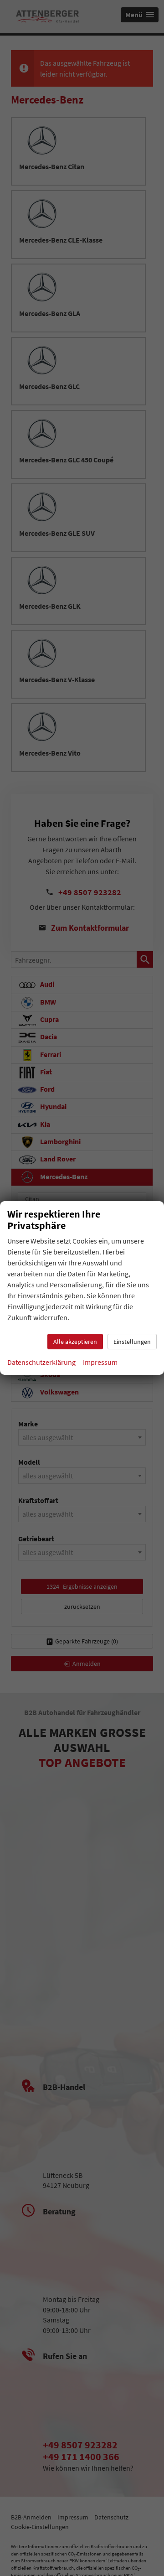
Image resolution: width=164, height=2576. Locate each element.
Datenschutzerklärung (41, 1362)
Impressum (100, 1362)
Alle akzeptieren (75, 1342)
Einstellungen (132, 1342)
